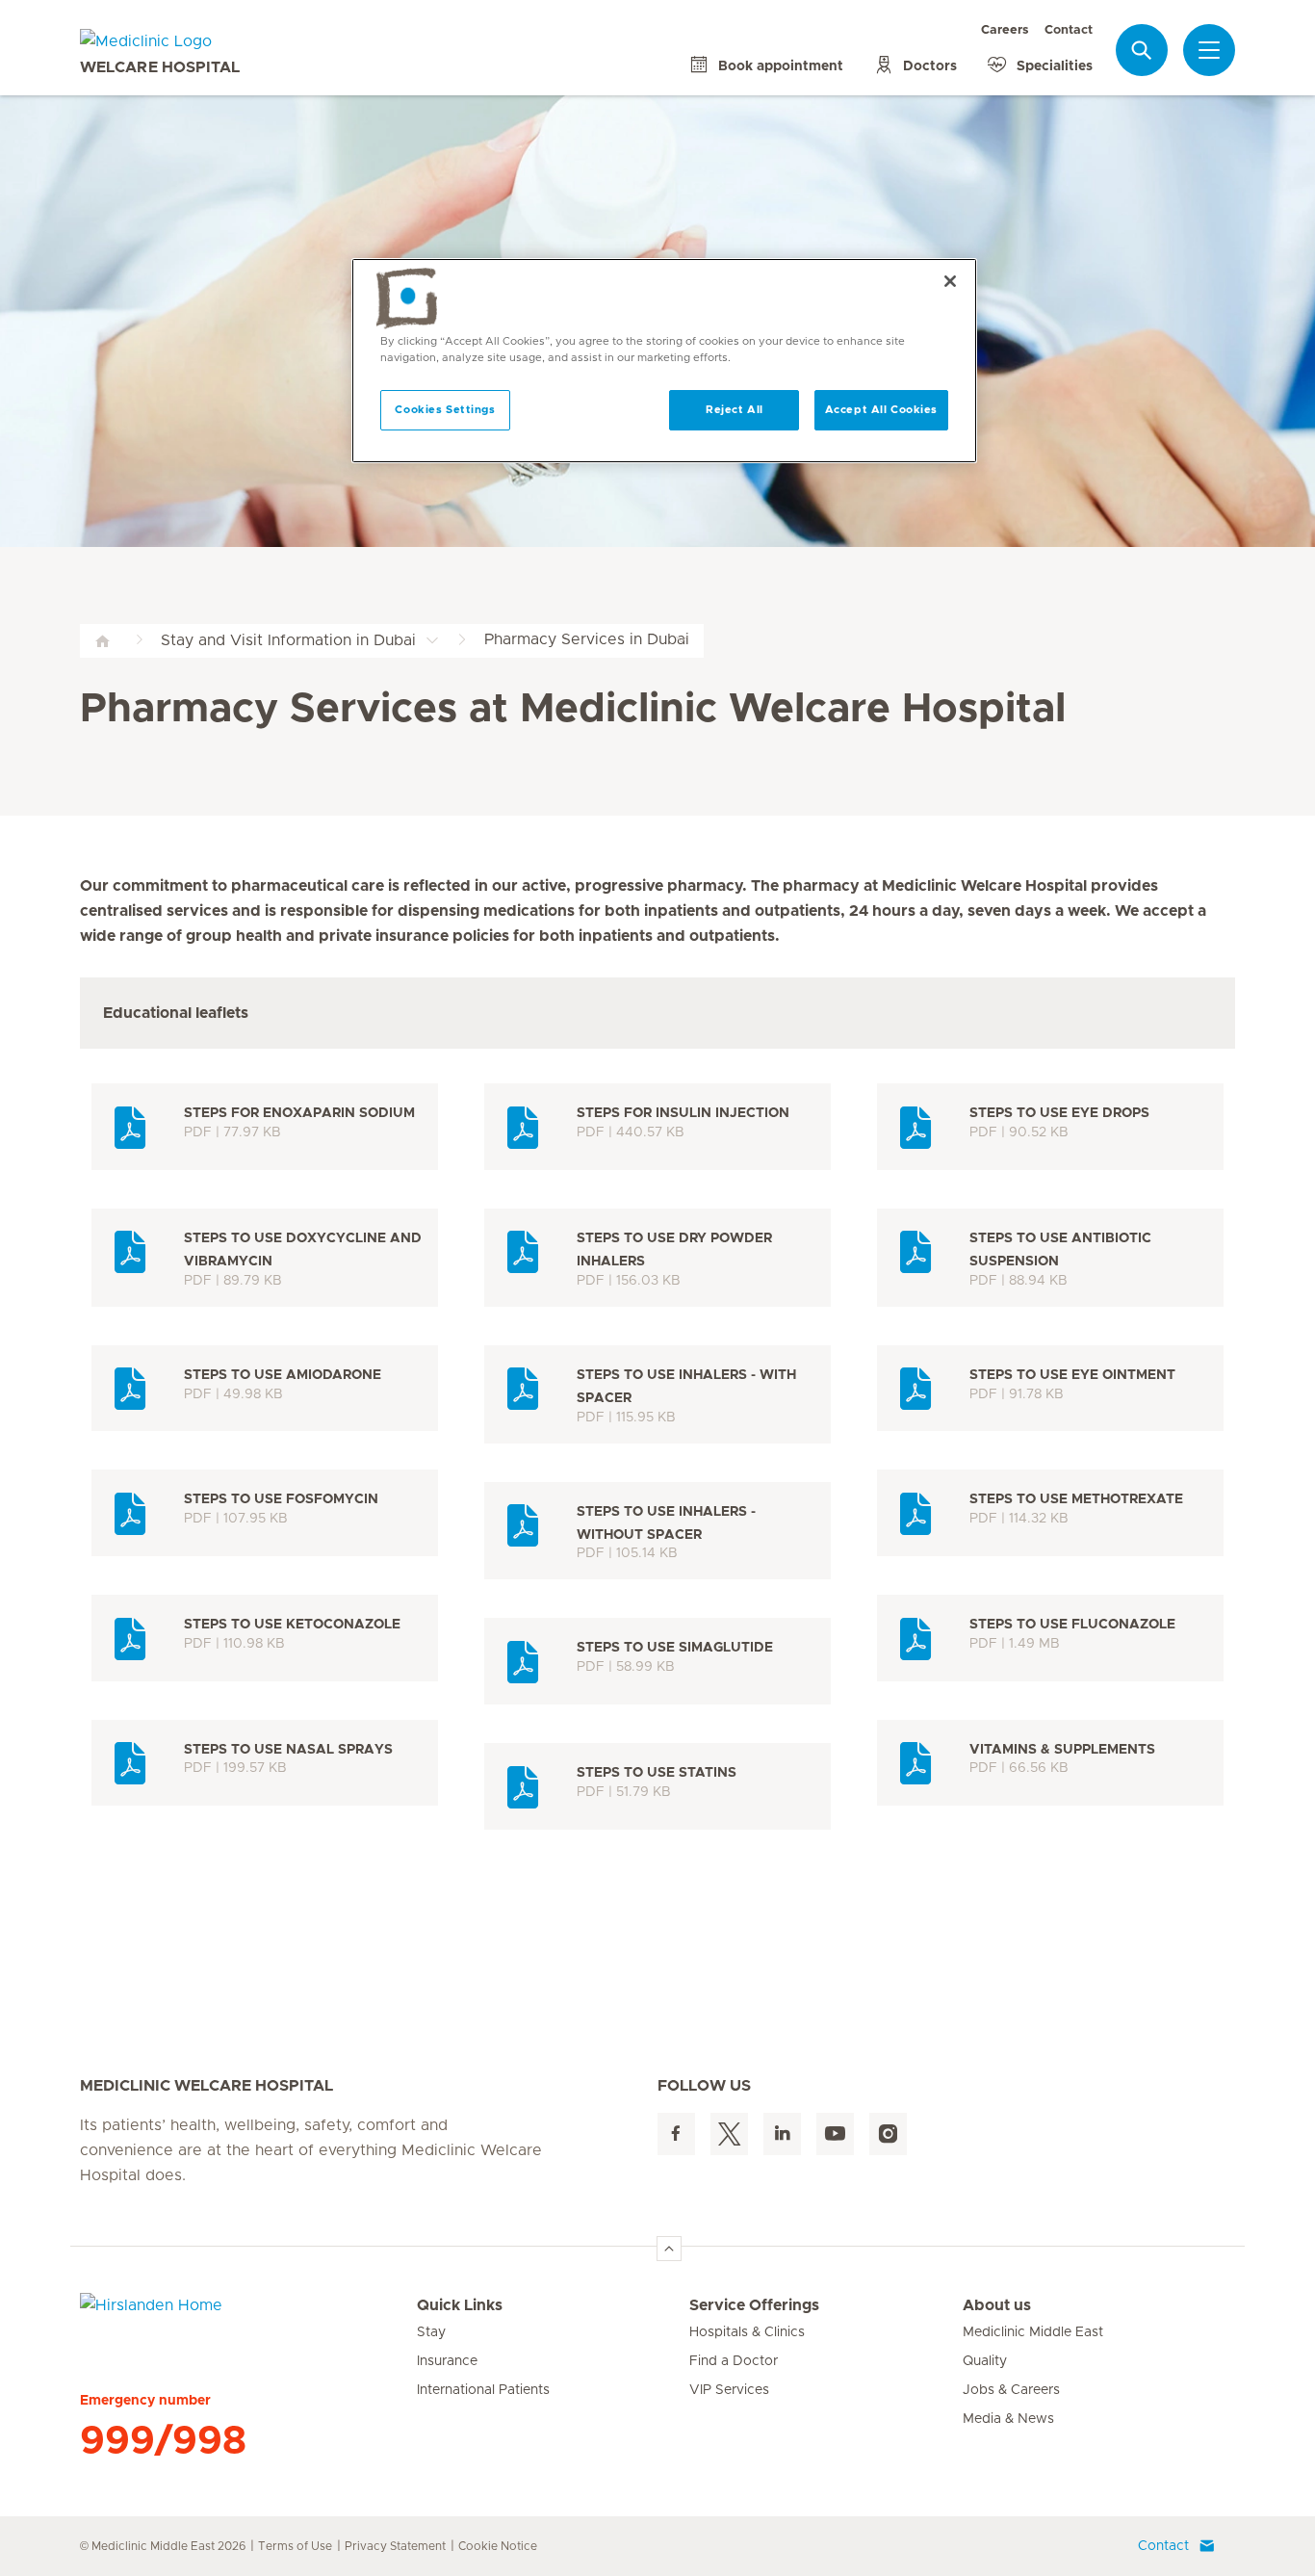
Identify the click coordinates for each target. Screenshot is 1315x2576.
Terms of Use (295, 2546)
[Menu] (1209, 50)
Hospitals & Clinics (747, 2332)
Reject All (735, 410)
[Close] (950, 281)
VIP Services (729, 2390)
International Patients (483, 2390)
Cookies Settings (445, 410)
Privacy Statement (395, 2546)
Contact (1069, 30)
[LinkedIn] (782, 2134)
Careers (1005, 30)
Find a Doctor (734, 2361)
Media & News (1008, 2419)
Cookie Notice (498, 2546)
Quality (985, 2361)
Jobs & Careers (1011, 2390)
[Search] (1142, 50)
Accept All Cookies (881, 410)
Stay (431, 2332)
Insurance (447, 2361)
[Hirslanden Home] (248, 2317)
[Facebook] (676, 2134)
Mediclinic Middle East (1033, 2332)
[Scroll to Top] (669, 2249)
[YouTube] (835, 2134)
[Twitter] (729, 2134)
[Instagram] (888, 2134)
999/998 (163, 2441)
